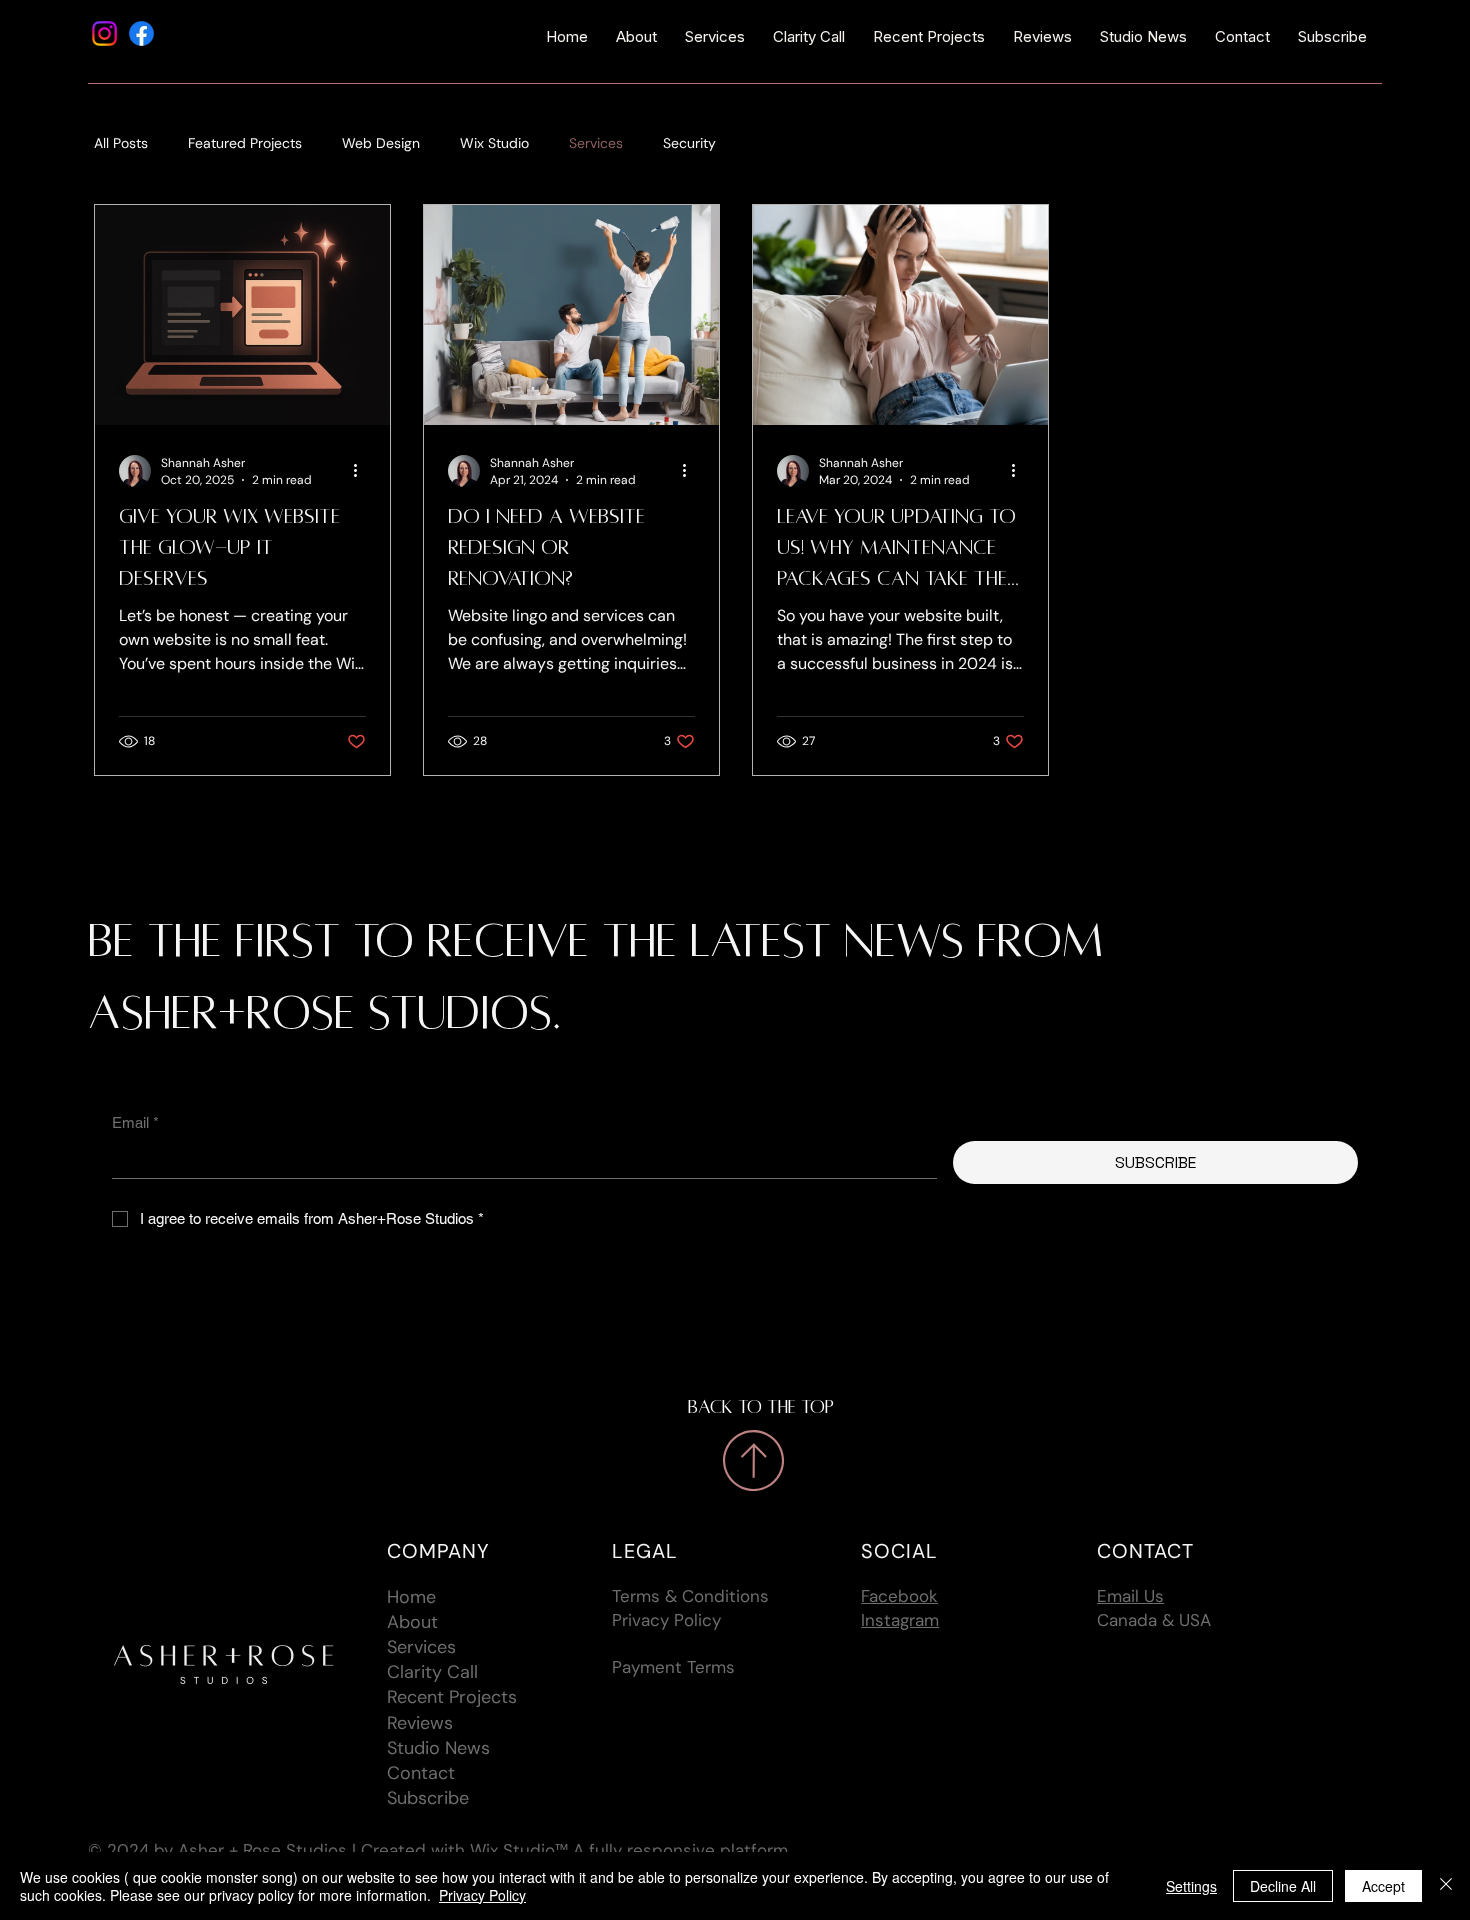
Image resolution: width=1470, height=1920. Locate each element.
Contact (421, 1773)
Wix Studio (494, 143)
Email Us (1130, 1596)
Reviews (420, 1723)
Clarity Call (432, 1672)
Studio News (438, 1748)
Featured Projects (245, 143)
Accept (1383, 1886)
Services (596, 143)
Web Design (381, 143)
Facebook (899, 1596)
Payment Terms (673, 1667)
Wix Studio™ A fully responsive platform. (630, 1850)
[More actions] (363, 471)
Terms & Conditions (690, 1596)
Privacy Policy (666, 1620)
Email (135, 1122)
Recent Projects (452, 1697)
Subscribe (428, 1798)
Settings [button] (1191, 1886)
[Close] (1446, 1886)
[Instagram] (104, 33)
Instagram (900, 1620)
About (412, 1622)
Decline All (1283, 1886)
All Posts (121, 143)
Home (411, 1597)
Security (689, 143)
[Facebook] (141, 33)
